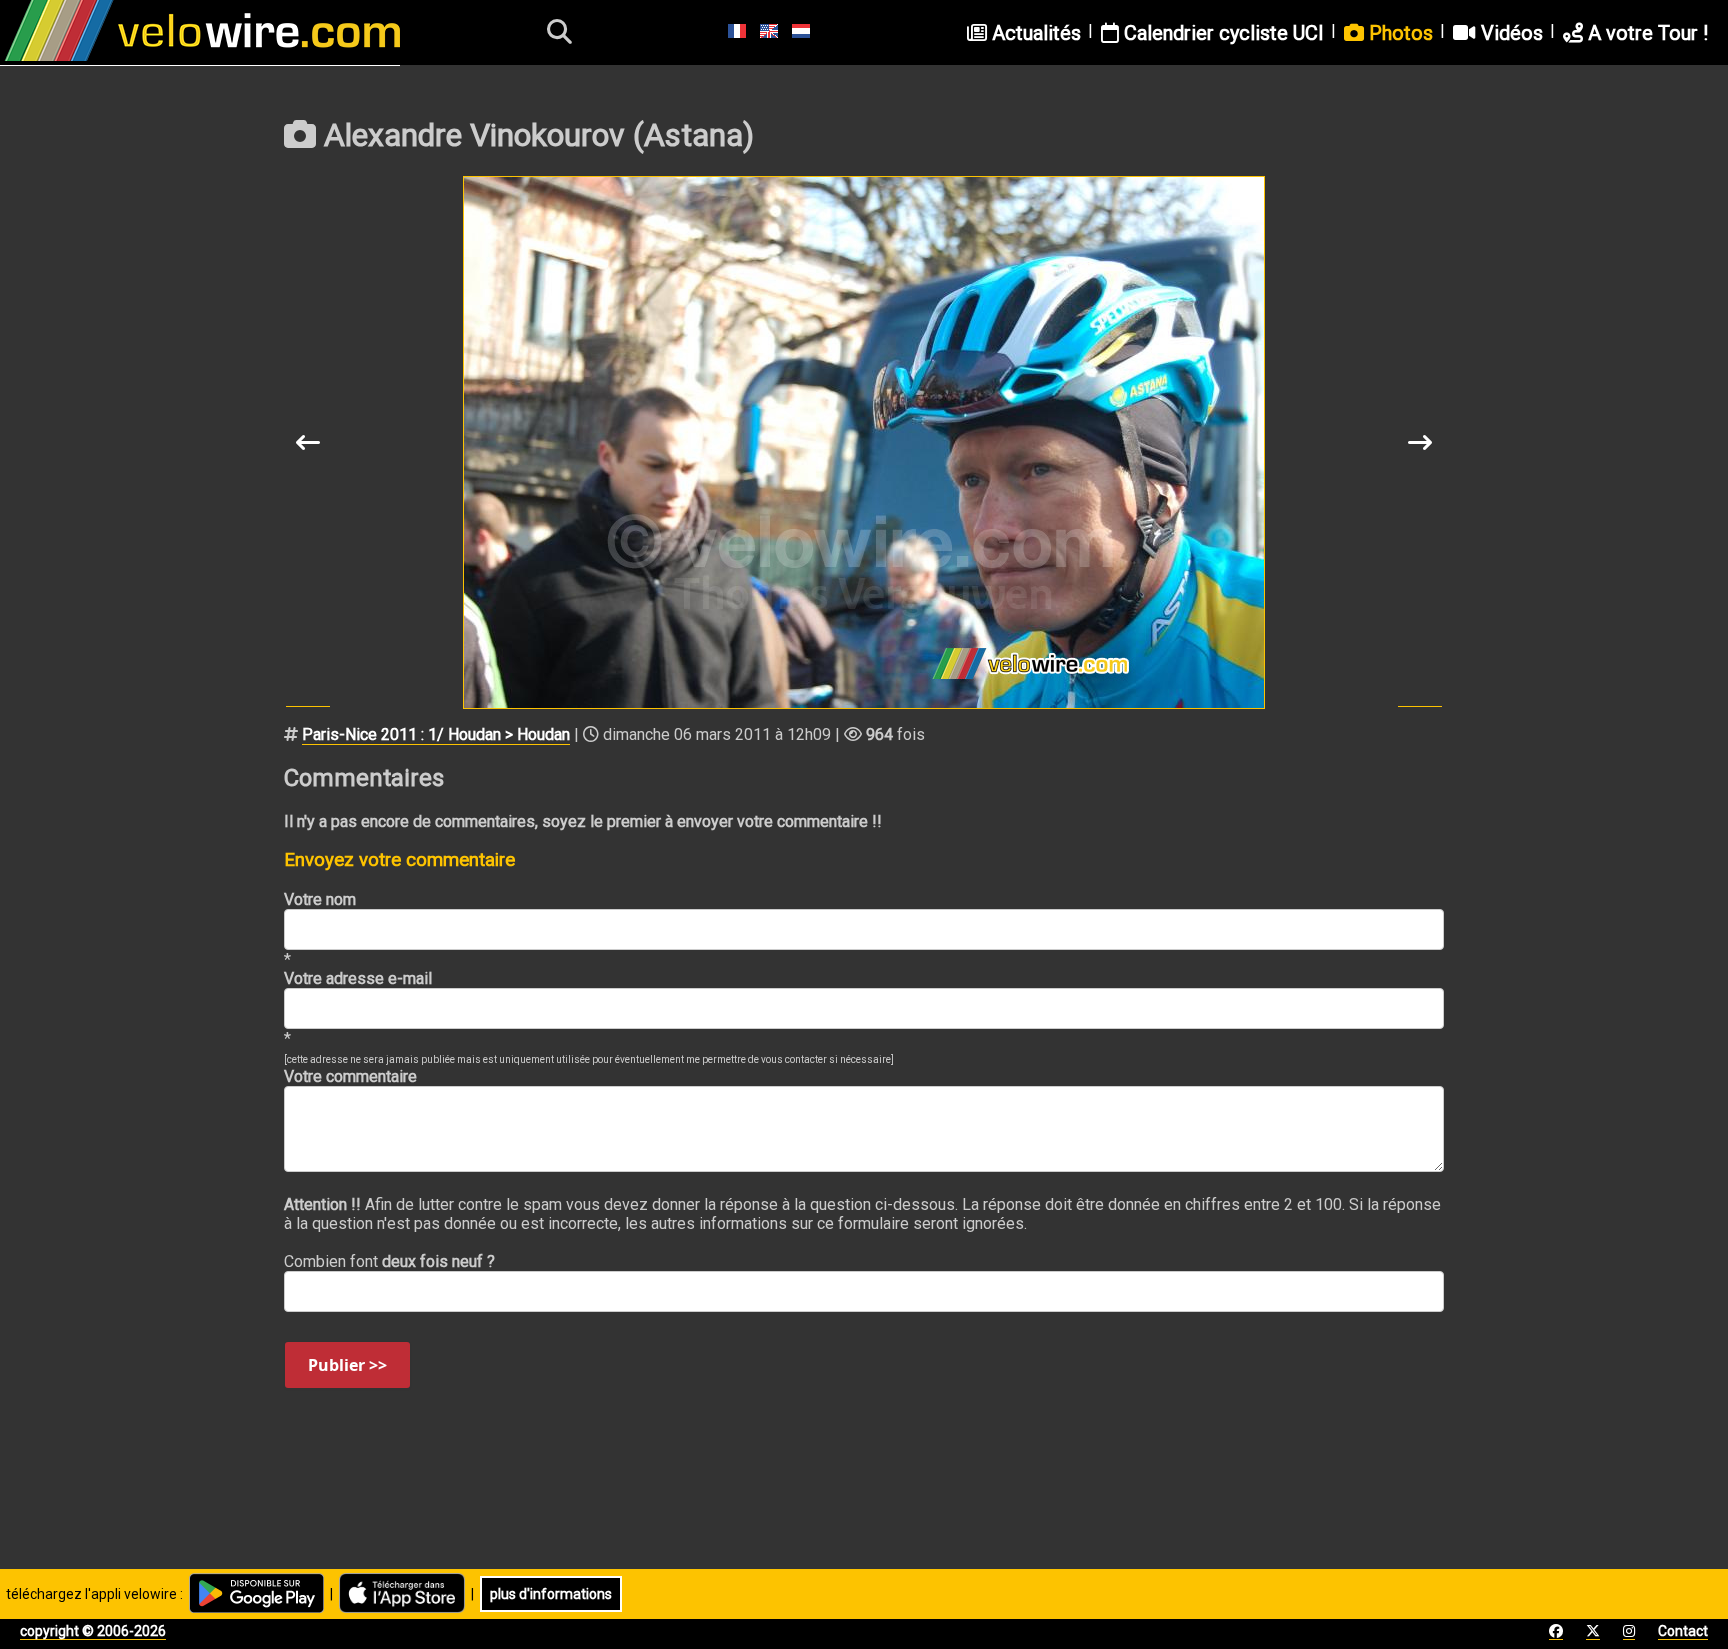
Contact (1683, 1631)
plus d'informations (551, 1594)
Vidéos (1509, 33)
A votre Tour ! (1645, 33)
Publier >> (347, 1365)
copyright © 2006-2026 (93, 1631)
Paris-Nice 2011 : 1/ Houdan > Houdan (436, 734)
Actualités (1034, 33)
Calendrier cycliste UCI (1221, 33)
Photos (1398, 33)
